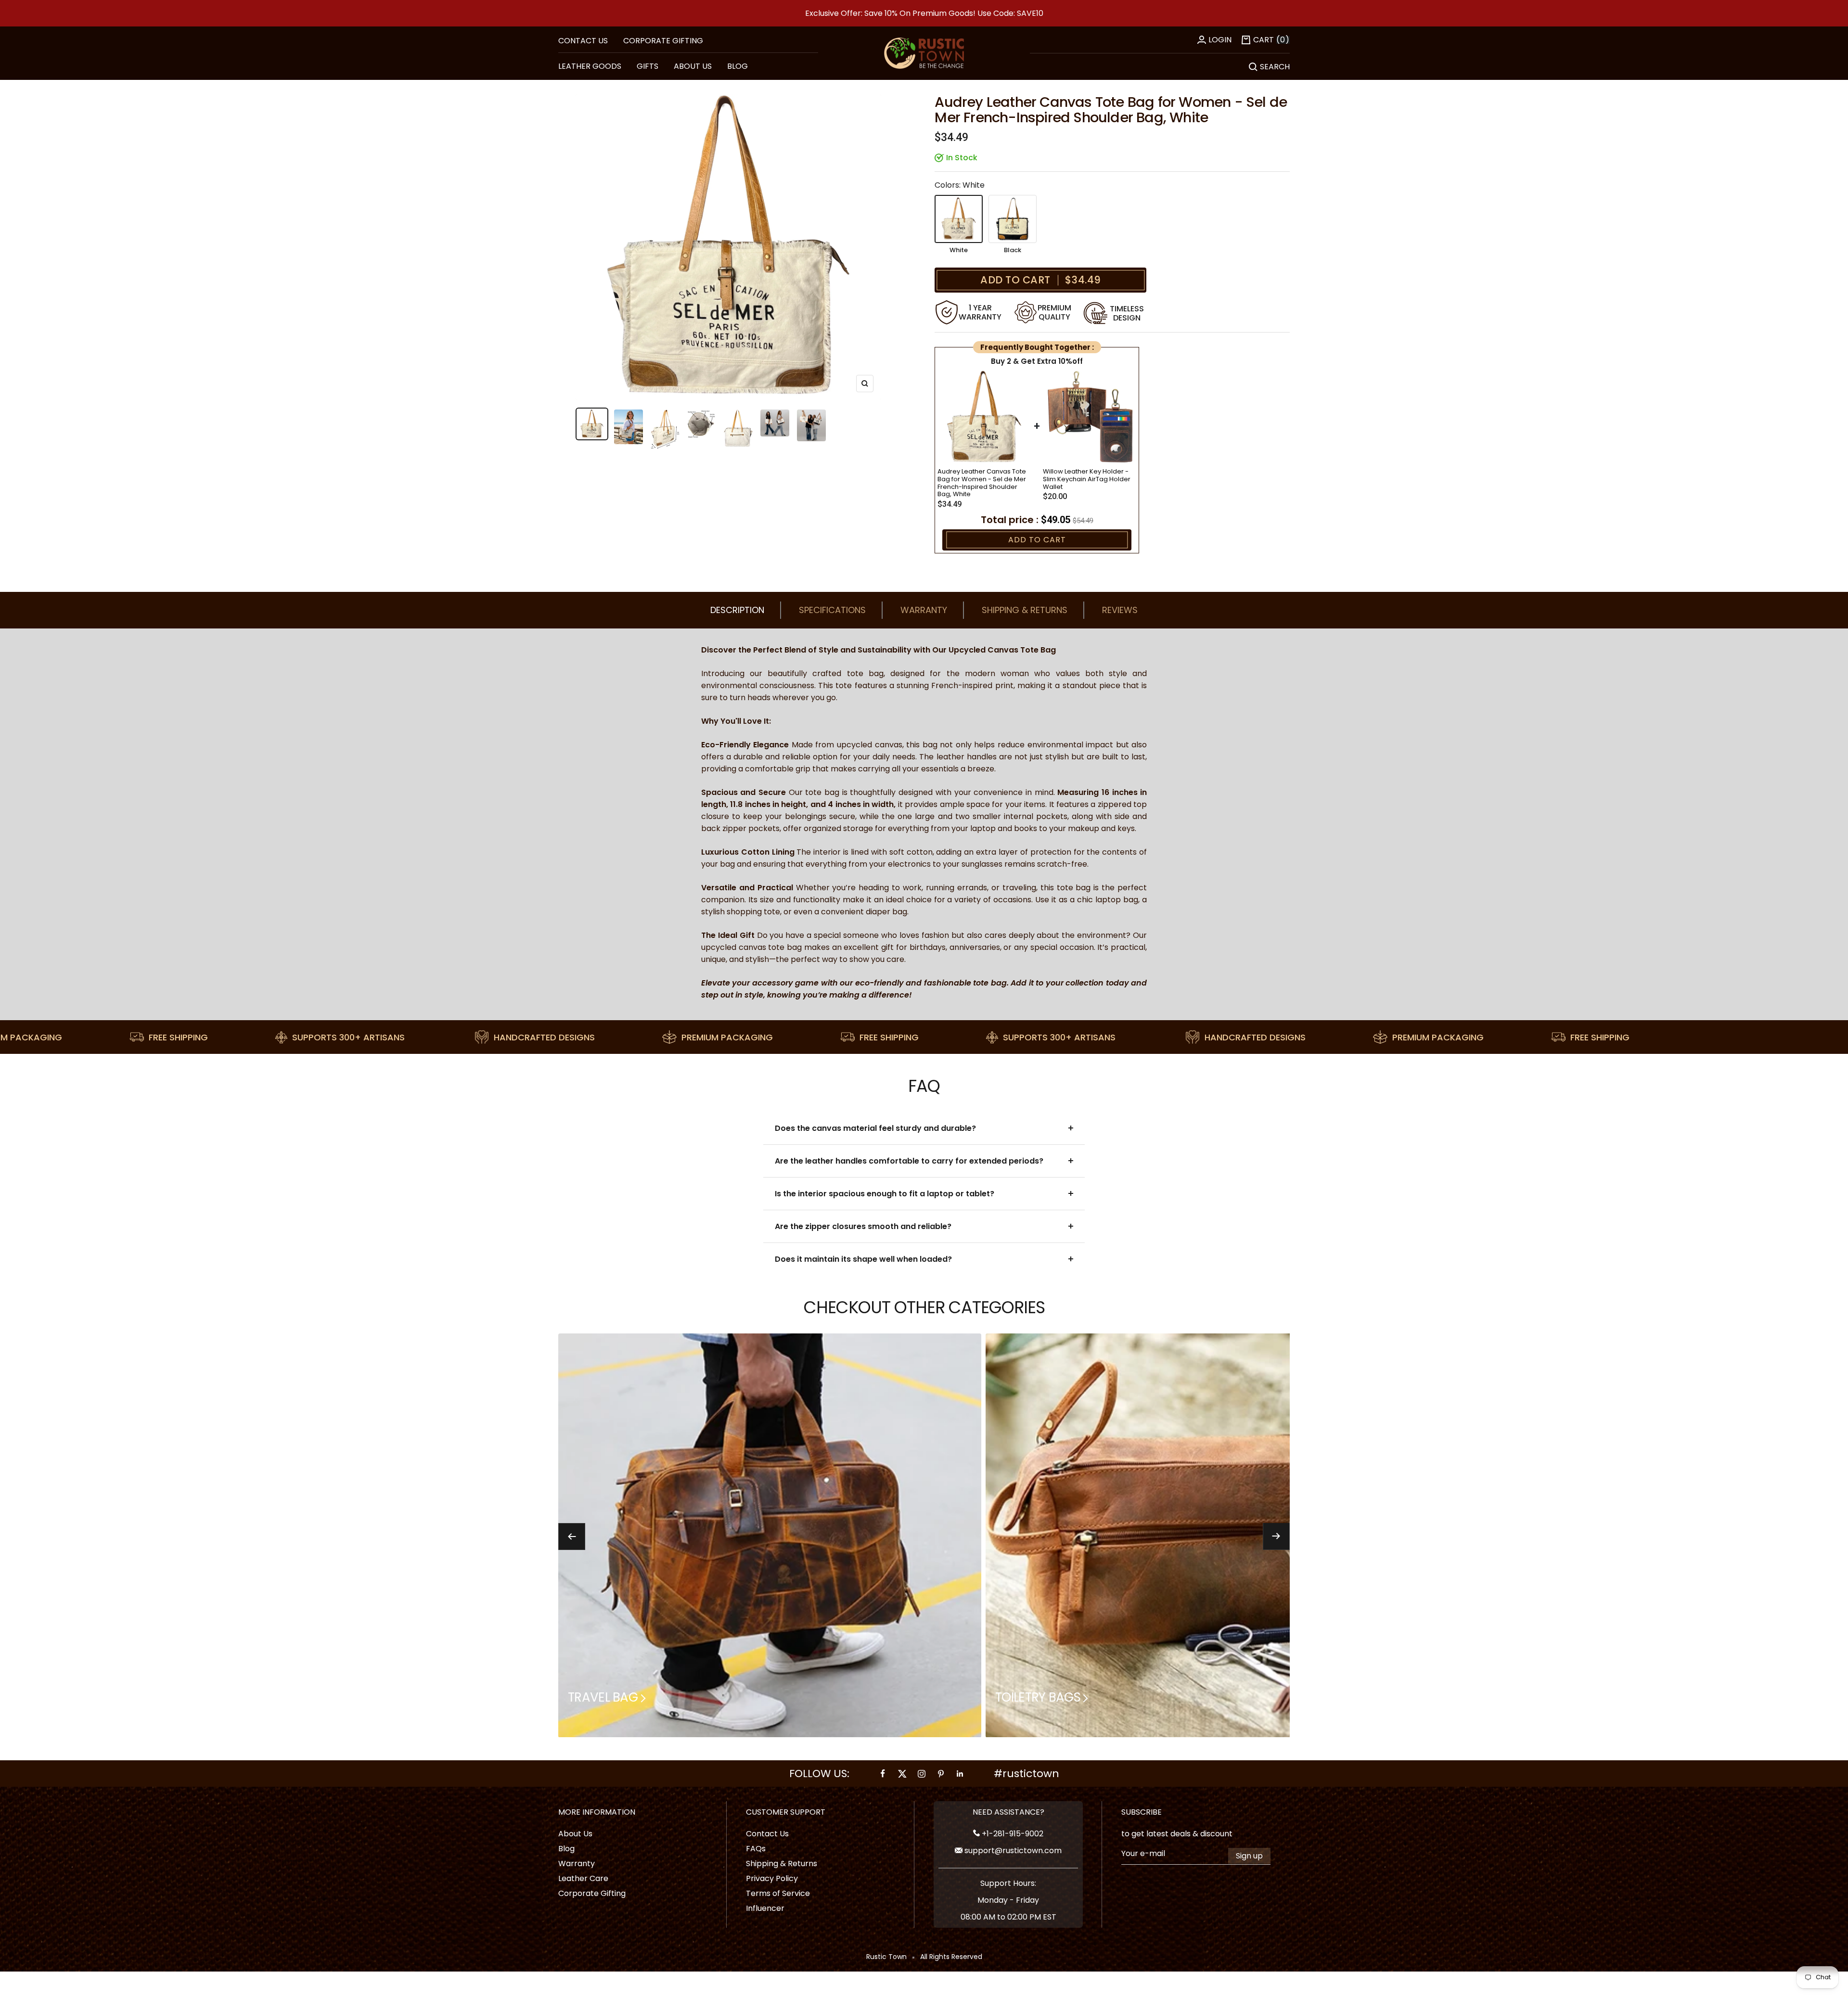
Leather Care (583, 1878)
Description (737, 610)
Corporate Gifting (663, 41)
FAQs (756, 1849)
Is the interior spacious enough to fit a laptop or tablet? (885, 1194)
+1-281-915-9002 (1012, 1834)
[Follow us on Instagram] (922, 1774)
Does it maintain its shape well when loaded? (863, 1259)
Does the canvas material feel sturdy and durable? (875, 1128)
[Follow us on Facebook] (883, 1774)
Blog (566, 1849)
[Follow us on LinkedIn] (960, 1774)
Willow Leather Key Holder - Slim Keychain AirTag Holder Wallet (1087, 479)
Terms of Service (778, 1893)
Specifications (832, 610)
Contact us (583, 41)
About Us (575, 1834)
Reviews (1120, 610)
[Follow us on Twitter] (902, 1774)
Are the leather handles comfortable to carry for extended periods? (909, 1161)
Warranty (924, 610)
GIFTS (648, 66)
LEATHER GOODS (590, 66)
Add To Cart (1037, 540)
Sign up (1249, 1856)
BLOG (738, 66)
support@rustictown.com (1012, 1851)
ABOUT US (693, 66)
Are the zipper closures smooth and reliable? (863, 1226)
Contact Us (767, 1834)
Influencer (765, 1908)
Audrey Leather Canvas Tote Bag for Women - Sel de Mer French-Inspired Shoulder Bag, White (982, 483)
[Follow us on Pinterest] (941, 1774)
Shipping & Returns (1025, 610)
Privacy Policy (772, 1878)
